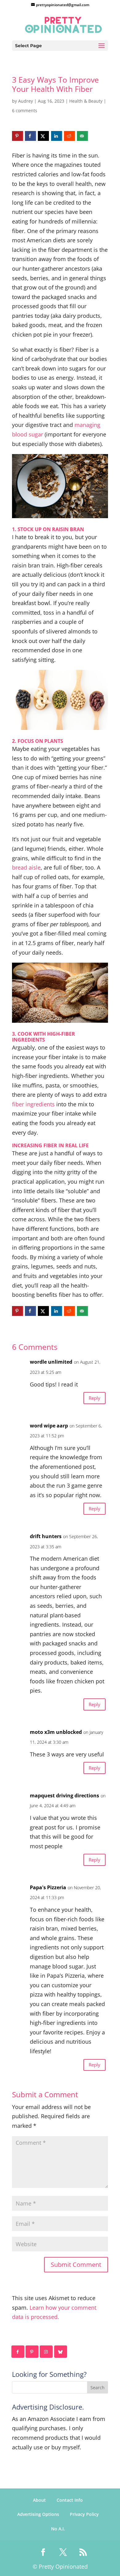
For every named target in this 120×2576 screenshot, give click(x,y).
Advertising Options (38, 2514)
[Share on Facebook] (30, 136)
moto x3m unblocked (56, 1732)
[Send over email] (82, 136)
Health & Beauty (86, 101)
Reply (94, 1398)
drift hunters (46, 1536)
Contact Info (70, 2500)
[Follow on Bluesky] (61, 2352)
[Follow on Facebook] (18, 2352)
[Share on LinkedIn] (57, 136)
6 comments (25, 111)
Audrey (26, 101)
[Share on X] (43, 136)
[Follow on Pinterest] (32, 2352)
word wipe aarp (49, 1426)
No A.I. (58, 2529)
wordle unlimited (51, 1362)
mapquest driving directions (64, 1796)
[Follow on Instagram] (46, 2352)
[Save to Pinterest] (18, 136)
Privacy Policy (84, 2514)
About (39, 2500)
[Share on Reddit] (70, 136)
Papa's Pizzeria (48, 1887)
